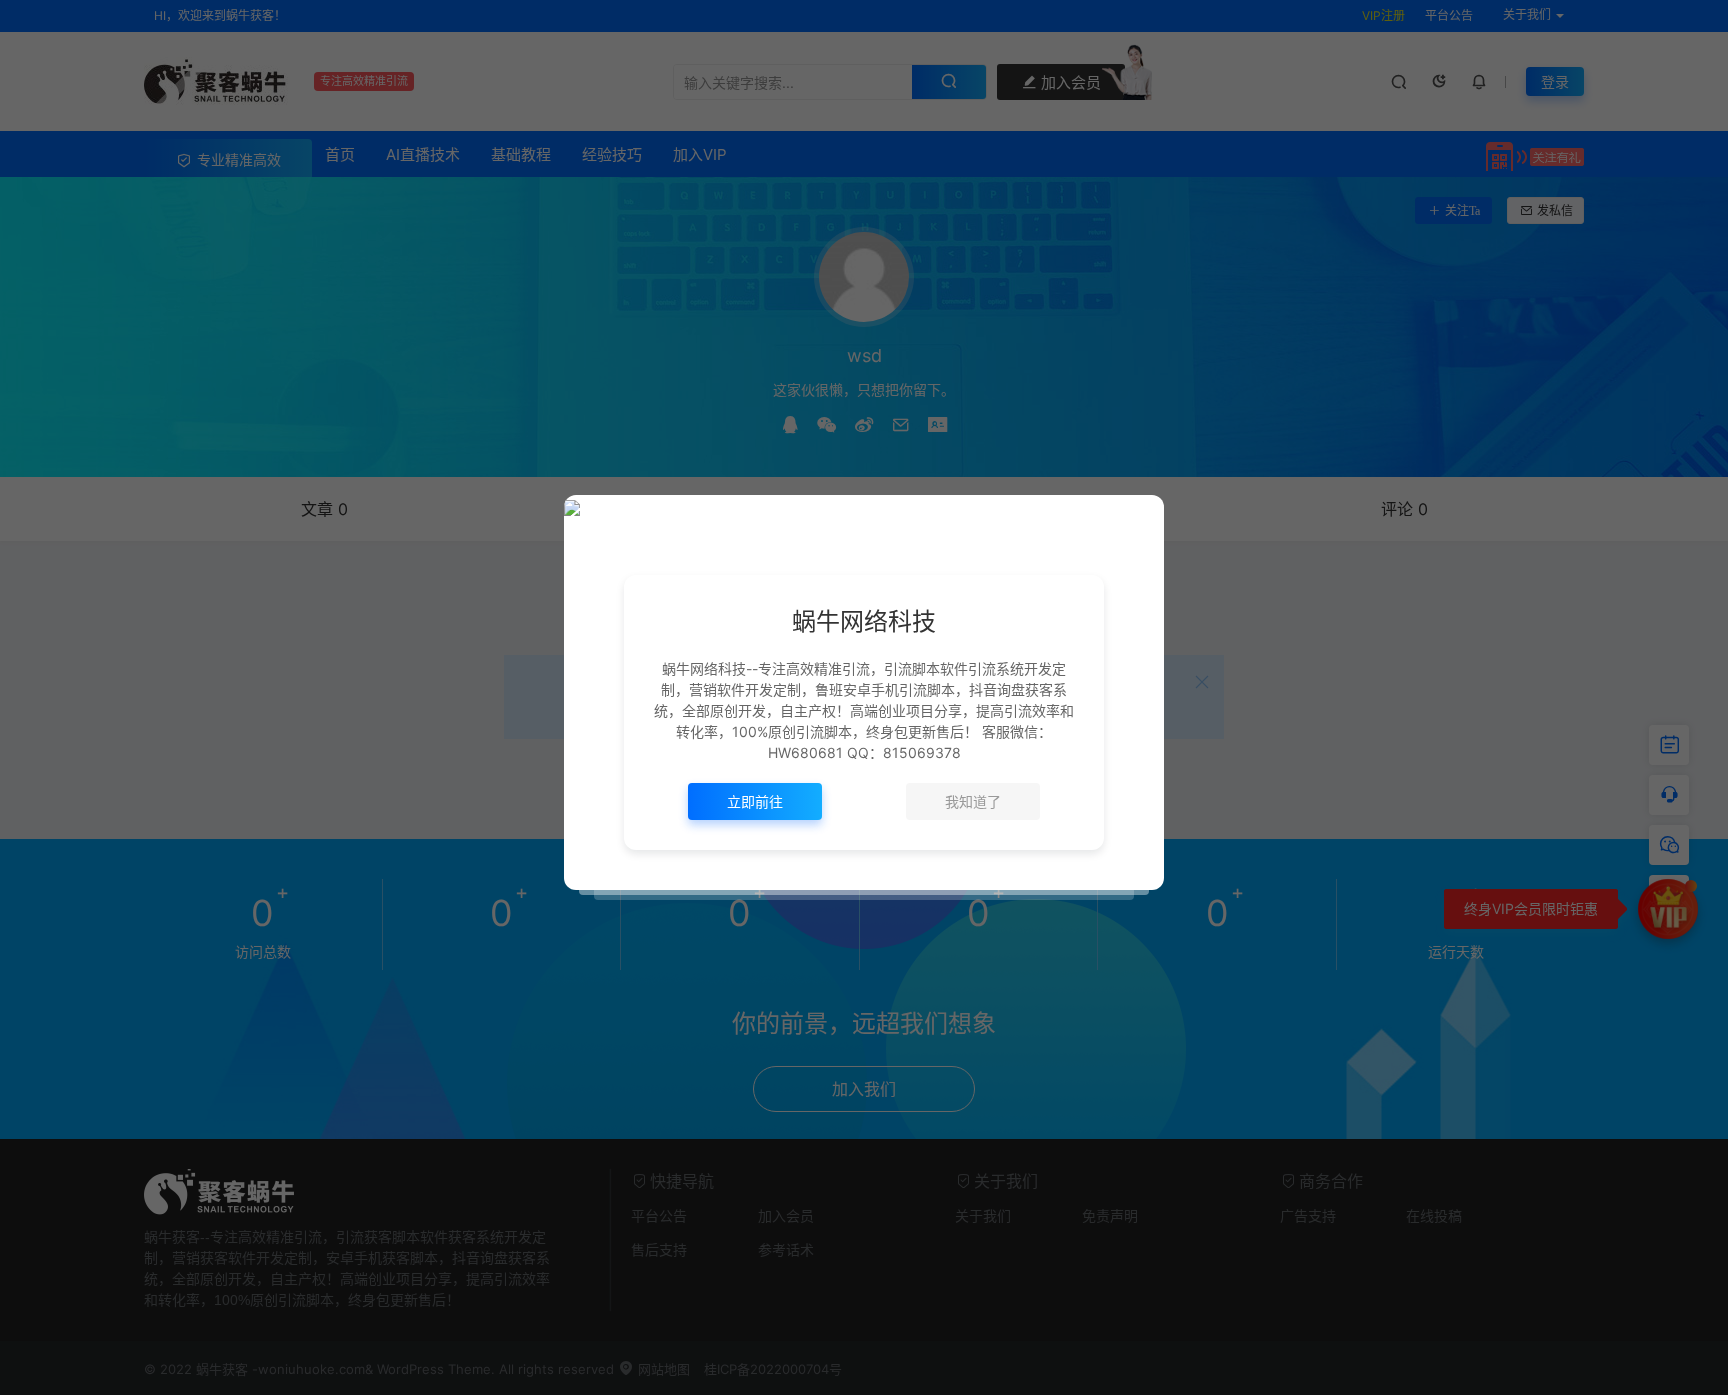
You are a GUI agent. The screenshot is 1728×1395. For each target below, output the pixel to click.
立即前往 (755, 801)
